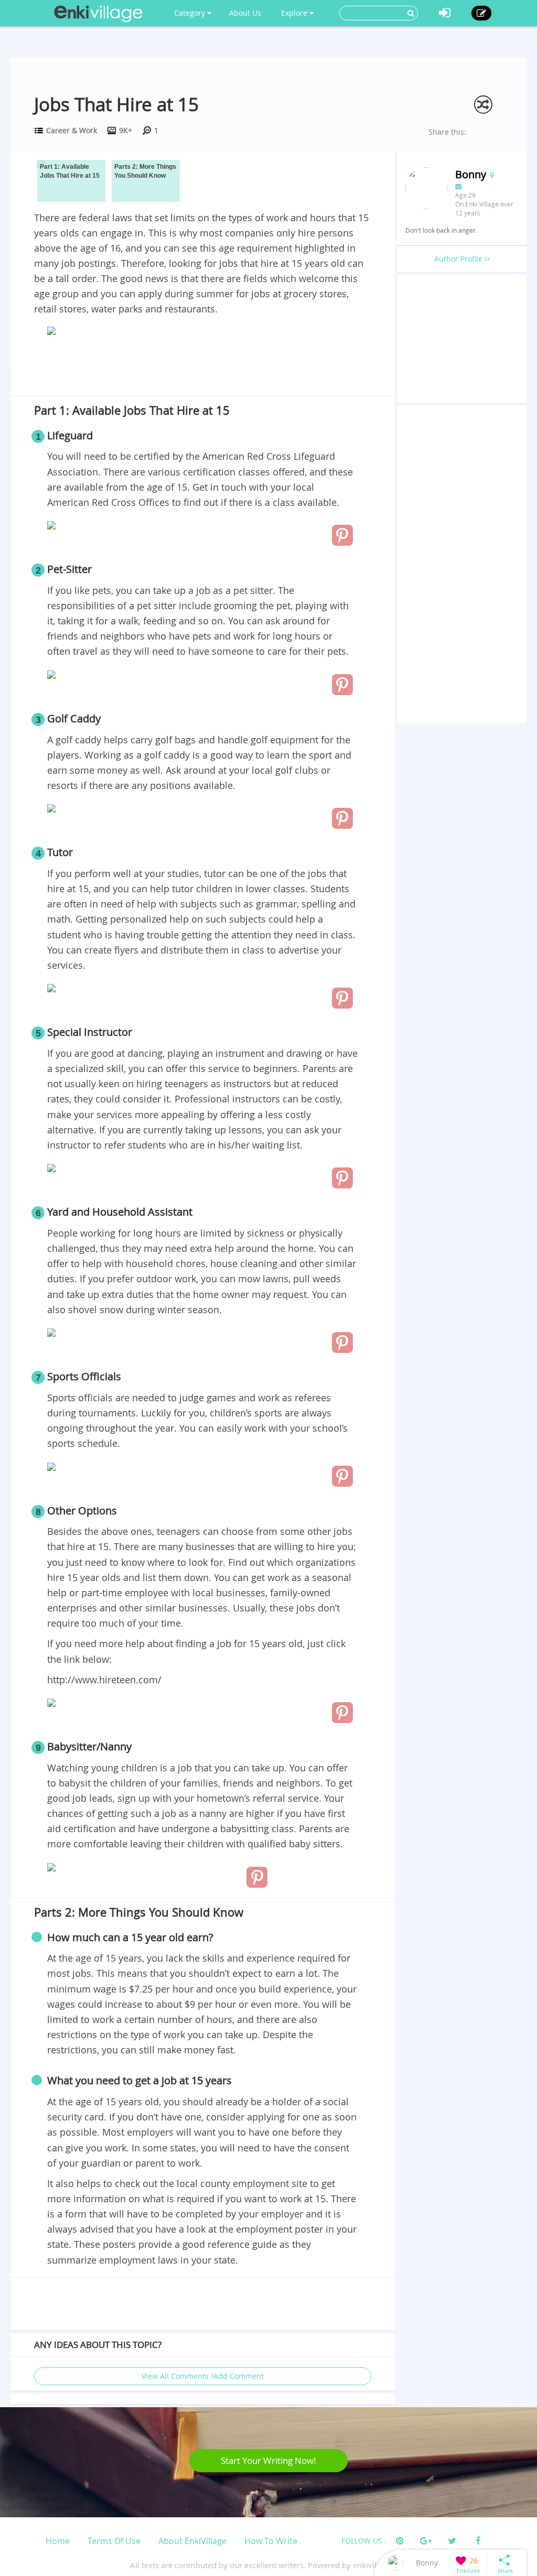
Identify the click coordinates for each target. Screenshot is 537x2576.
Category (191, 13)
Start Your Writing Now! (268, 2460)
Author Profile (459, 259)
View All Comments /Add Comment (203, 2376)
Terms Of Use (114, 2541)
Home (58, 2541)
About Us (245, 13)
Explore (295, 13)
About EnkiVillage (192, 2541)
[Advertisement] (202, 368)
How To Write (271, 2541)
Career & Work (72, 130)
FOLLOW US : (364, 2541)
